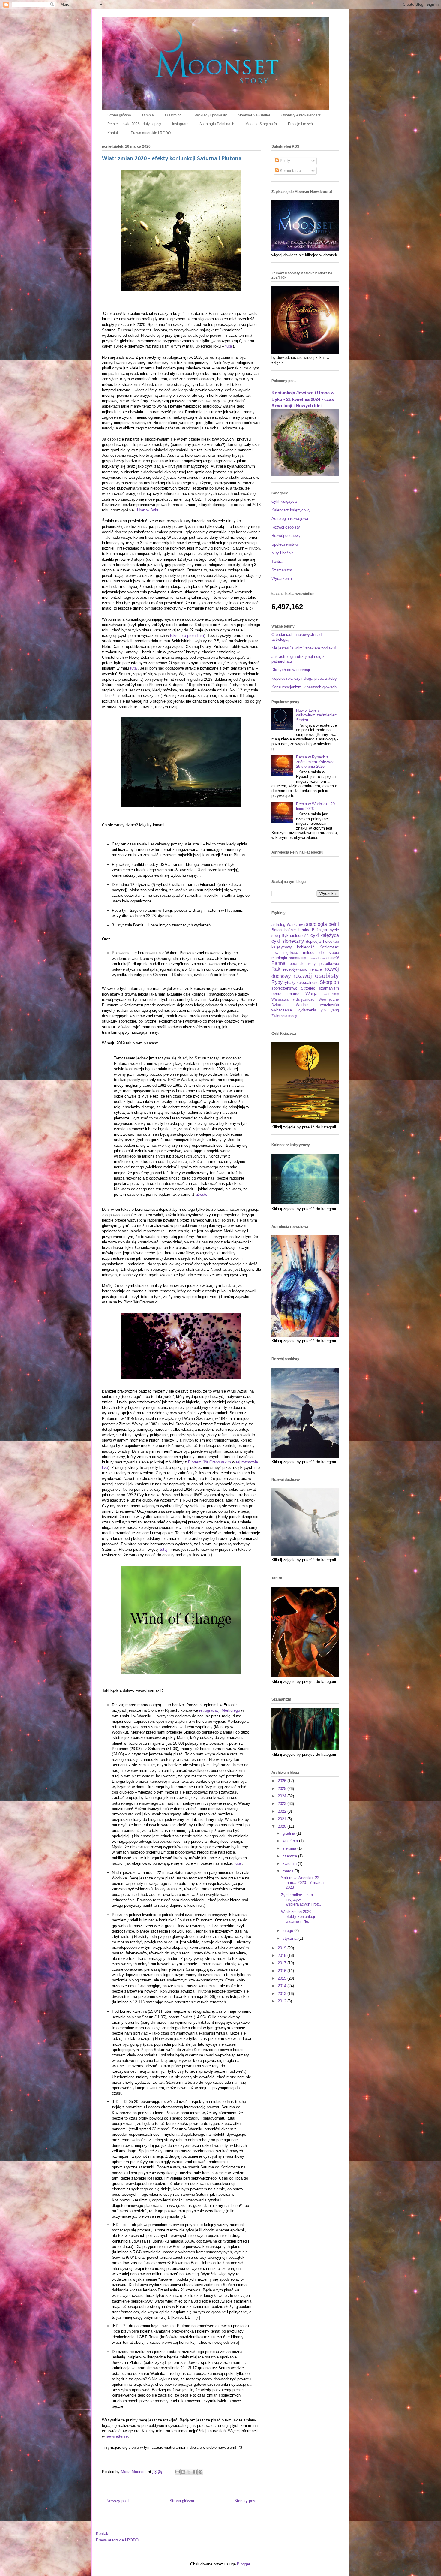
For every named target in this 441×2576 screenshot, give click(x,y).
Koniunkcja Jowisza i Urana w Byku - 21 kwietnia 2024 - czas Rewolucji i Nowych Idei (303, 399)
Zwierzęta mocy (284, 1016)
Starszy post (245, 2501)
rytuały (290, 982)
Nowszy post (118, 2501)
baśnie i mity (297, 930)
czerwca (290, 1856)
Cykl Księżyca (284, 501)
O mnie (148, 115)
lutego (288, 1931)
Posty (284, 161)
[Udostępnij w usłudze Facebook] (195, 2472)
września (291, 1841)
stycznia (291, 1938)
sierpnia (290, 1848)
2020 (283, 1826)
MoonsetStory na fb (261, 124)
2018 (283, 1955)
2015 (283, 1978)
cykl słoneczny (288, 941)
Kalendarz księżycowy (291, 510)
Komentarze (290, 171)
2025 (283, 1789)
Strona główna (119, 115)
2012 (283, 2001)
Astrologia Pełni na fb (217, 124)
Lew (275, 952)
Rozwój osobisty (286, 527)
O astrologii (174, 115)
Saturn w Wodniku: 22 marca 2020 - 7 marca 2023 (302, 1882)
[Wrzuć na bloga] (183, 2472)
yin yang (330, 1010)
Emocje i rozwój (301, 124)
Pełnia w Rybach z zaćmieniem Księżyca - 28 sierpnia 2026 (316, 762)
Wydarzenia (282, 578)
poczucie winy (303, 964)
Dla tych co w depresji (291, 670)
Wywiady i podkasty (211, 115)
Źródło (202, 1194)
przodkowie (329, 964)
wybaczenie (282, 1010)
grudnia (289, 1833)
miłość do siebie (321, 952)
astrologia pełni (322, 924)
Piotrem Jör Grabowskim (210, 1462)
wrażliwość (330, 1005)
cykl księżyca (325, 935)
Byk (285, 936)
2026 (283, 1781)
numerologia (316, 958)
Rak (276, 969)
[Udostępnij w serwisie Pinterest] (200, 2472)
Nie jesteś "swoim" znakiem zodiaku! (304, 648)
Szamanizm (282, 570)
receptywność (295, 969)
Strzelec (308, 988)
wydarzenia (306, 1010)
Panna (279, 963)
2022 (283, 1811)
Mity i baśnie (283, 553)
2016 (283, 1971)
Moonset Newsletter (254, 115)
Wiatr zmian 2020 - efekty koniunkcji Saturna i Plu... (298, 1916)
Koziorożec (329, 947)
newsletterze (117, 2436)
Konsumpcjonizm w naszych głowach (304, 687)
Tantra (277, 561)
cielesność (299, 936)
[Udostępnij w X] (189, 2472)
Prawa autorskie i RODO (151, 133)
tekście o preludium (187, 636)
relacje (316, 969)
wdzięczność (304, 999)
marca (289, 1871)
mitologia (279, 958)
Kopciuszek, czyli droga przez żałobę (304, 678)
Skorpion (329, 982)
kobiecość (306, 947)
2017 (283, 1963)
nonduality (297, 958)
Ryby (277, 982)
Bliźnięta (319, 930)
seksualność (308, 982)
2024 (283, 1796)
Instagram (180, 124)
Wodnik (302, 1005)
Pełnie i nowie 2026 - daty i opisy (134, 124)
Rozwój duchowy (286, 536)
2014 (283, 1986)
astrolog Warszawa (288, 925)
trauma (293, 994)
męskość (291, 952)
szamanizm (329, 988)
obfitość (333, 958)
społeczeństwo (284, 988)
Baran (277, 930)
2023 (283, 1804)
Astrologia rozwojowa (290, 518)
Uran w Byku (148, 510)
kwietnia (290, 1864)
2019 (283, 1948)
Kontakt (114, 133)
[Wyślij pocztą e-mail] (178, 2472)
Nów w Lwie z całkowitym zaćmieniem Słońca (317, 715)
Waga (312, 994)
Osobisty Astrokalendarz (301, 115)
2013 (283, 1994)
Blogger (243, 2564)
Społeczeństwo (285, 544)
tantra (276, 994)
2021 (283, 1819)
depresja (313, 941)
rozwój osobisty (316, 976)
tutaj (229, 346)
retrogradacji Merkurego (220, 1710)
